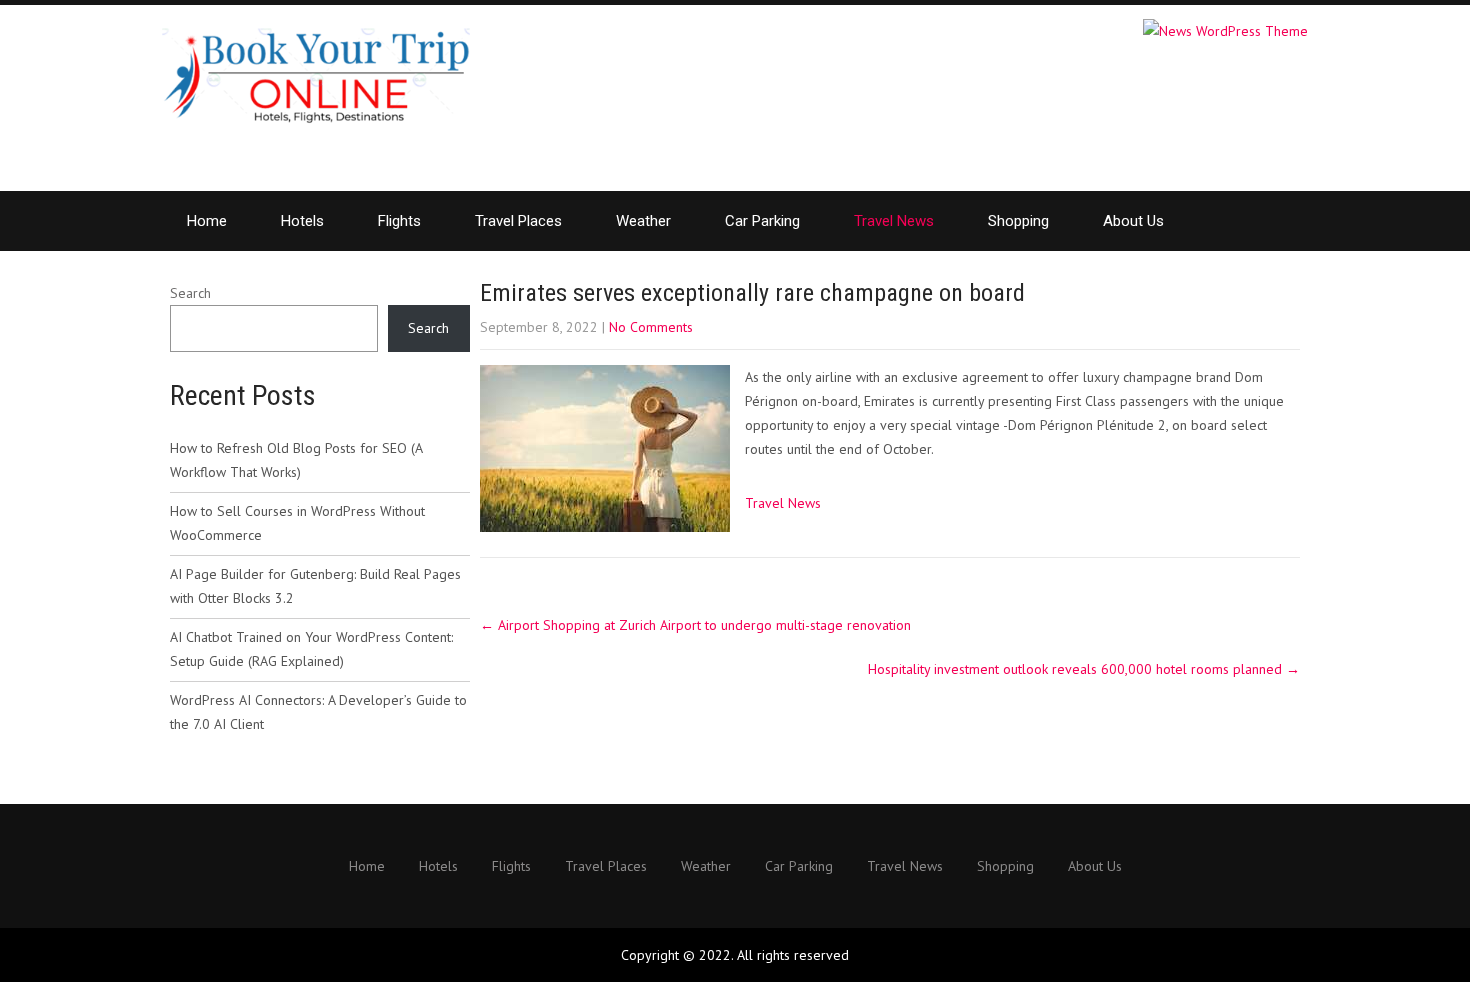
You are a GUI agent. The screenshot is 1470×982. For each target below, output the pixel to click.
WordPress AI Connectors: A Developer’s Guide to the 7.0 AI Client (318, 712)
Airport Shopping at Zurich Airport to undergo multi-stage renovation (695, 625)
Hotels (302, 221)
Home (207, 221)
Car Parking (762, 221)
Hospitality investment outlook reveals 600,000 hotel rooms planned (1084, 669)
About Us (1133, 221)
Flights (399, 221)
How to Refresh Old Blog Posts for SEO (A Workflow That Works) (296, 460)
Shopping (1018, 221)
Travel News (894, 221)
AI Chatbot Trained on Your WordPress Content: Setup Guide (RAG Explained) (311, 649)
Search (190, 293)
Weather (643, 221)
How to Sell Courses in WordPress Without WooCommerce (297, 523)
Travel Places (518, 221)
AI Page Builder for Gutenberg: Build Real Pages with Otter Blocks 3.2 (315, 586)
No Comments (651, 327)
